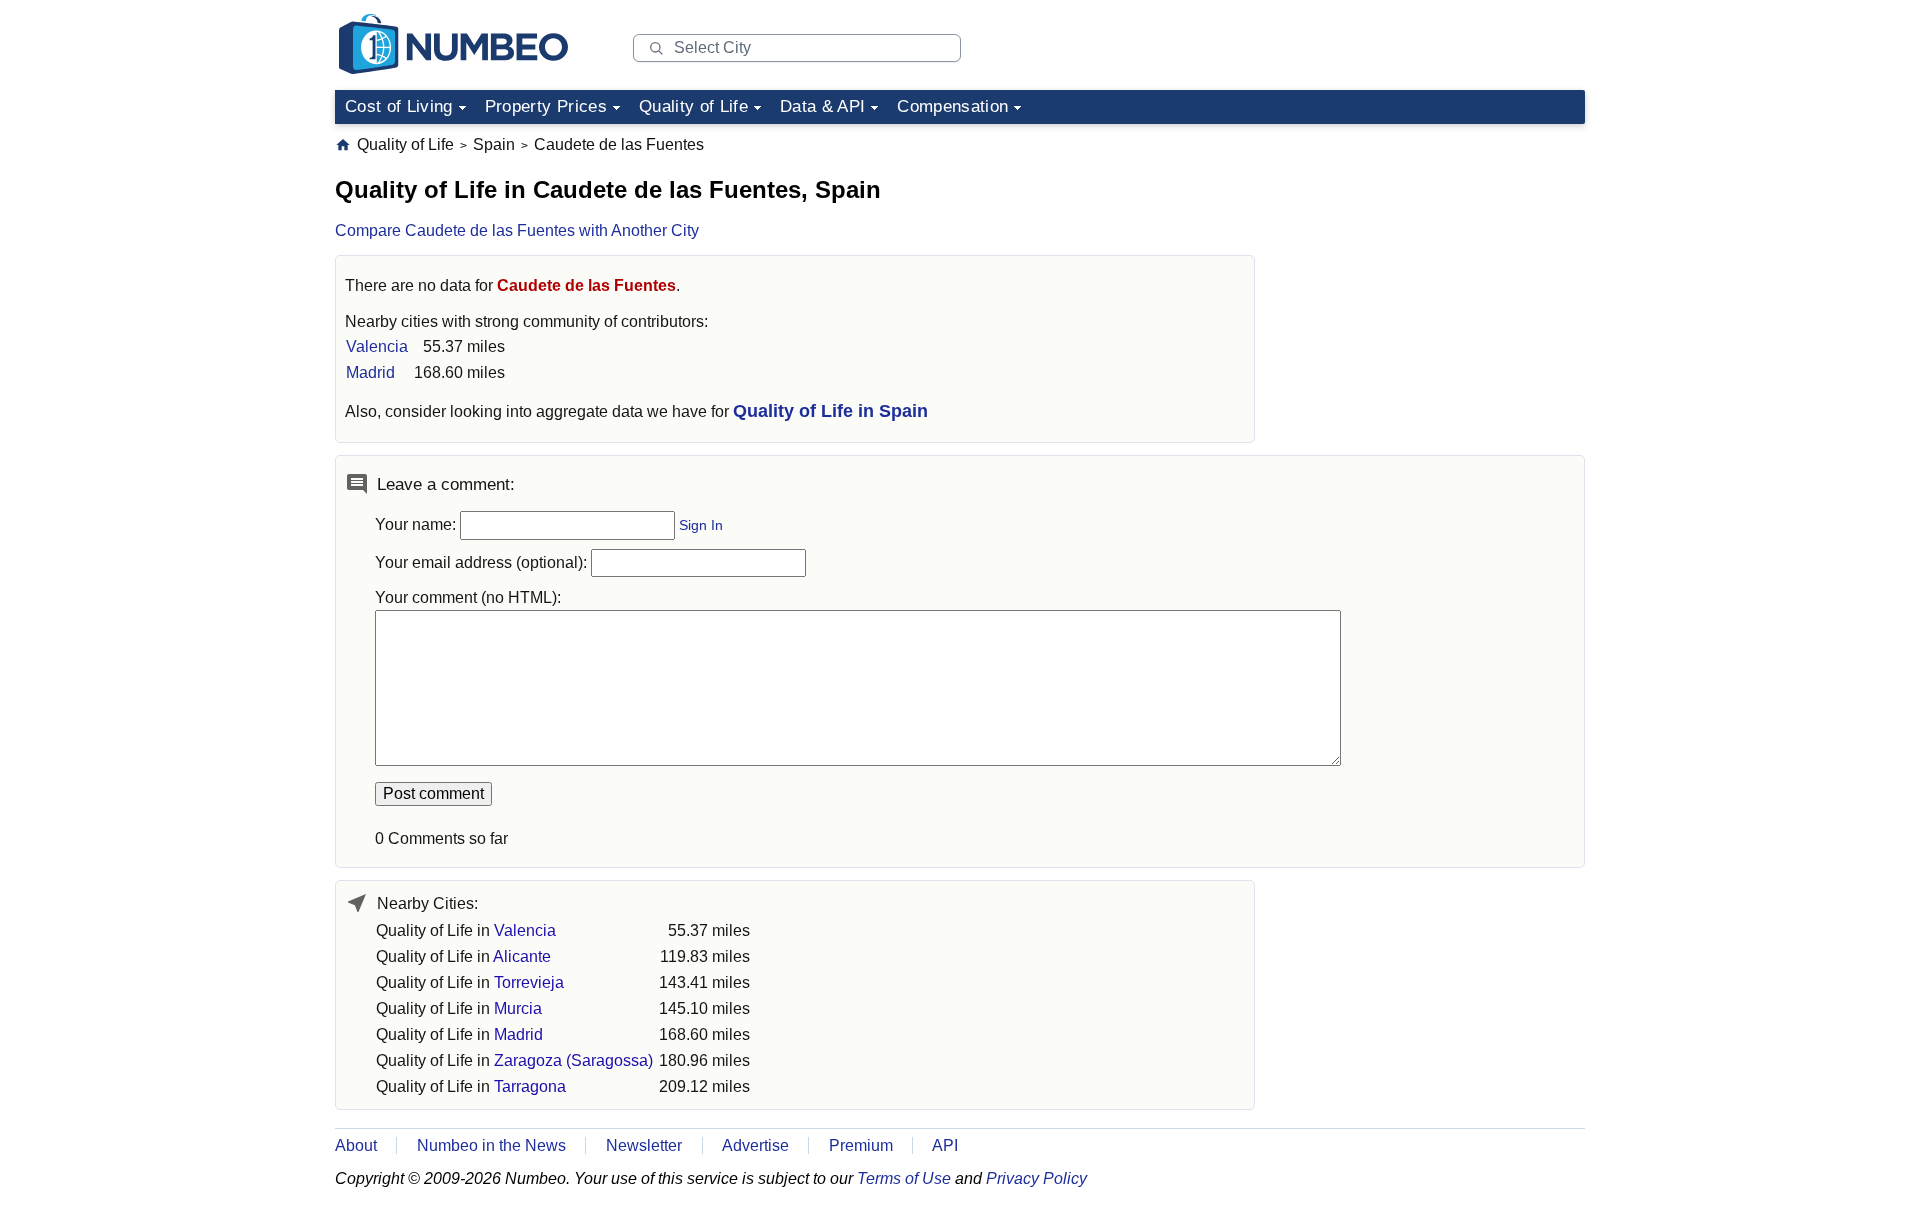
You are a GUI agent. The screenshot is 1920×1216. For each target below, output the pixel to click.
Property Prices (546, 106)
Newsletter (644, 1145)
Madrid (370, 372)
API (945, 1145)
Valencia (377, 346)
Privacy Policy (1036, 1178)
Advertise (755, 1145)
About (356, 1145)
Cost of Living (399, 106)
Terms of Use (904, 1178)
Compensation (952, 106)
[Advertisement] (1435, 259)
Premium (861, 1145)
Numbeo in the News (491, 1145)
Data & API (822, 106)
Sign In (701, 525)
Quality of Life (693, 106)
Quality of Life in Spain (830, 411)
